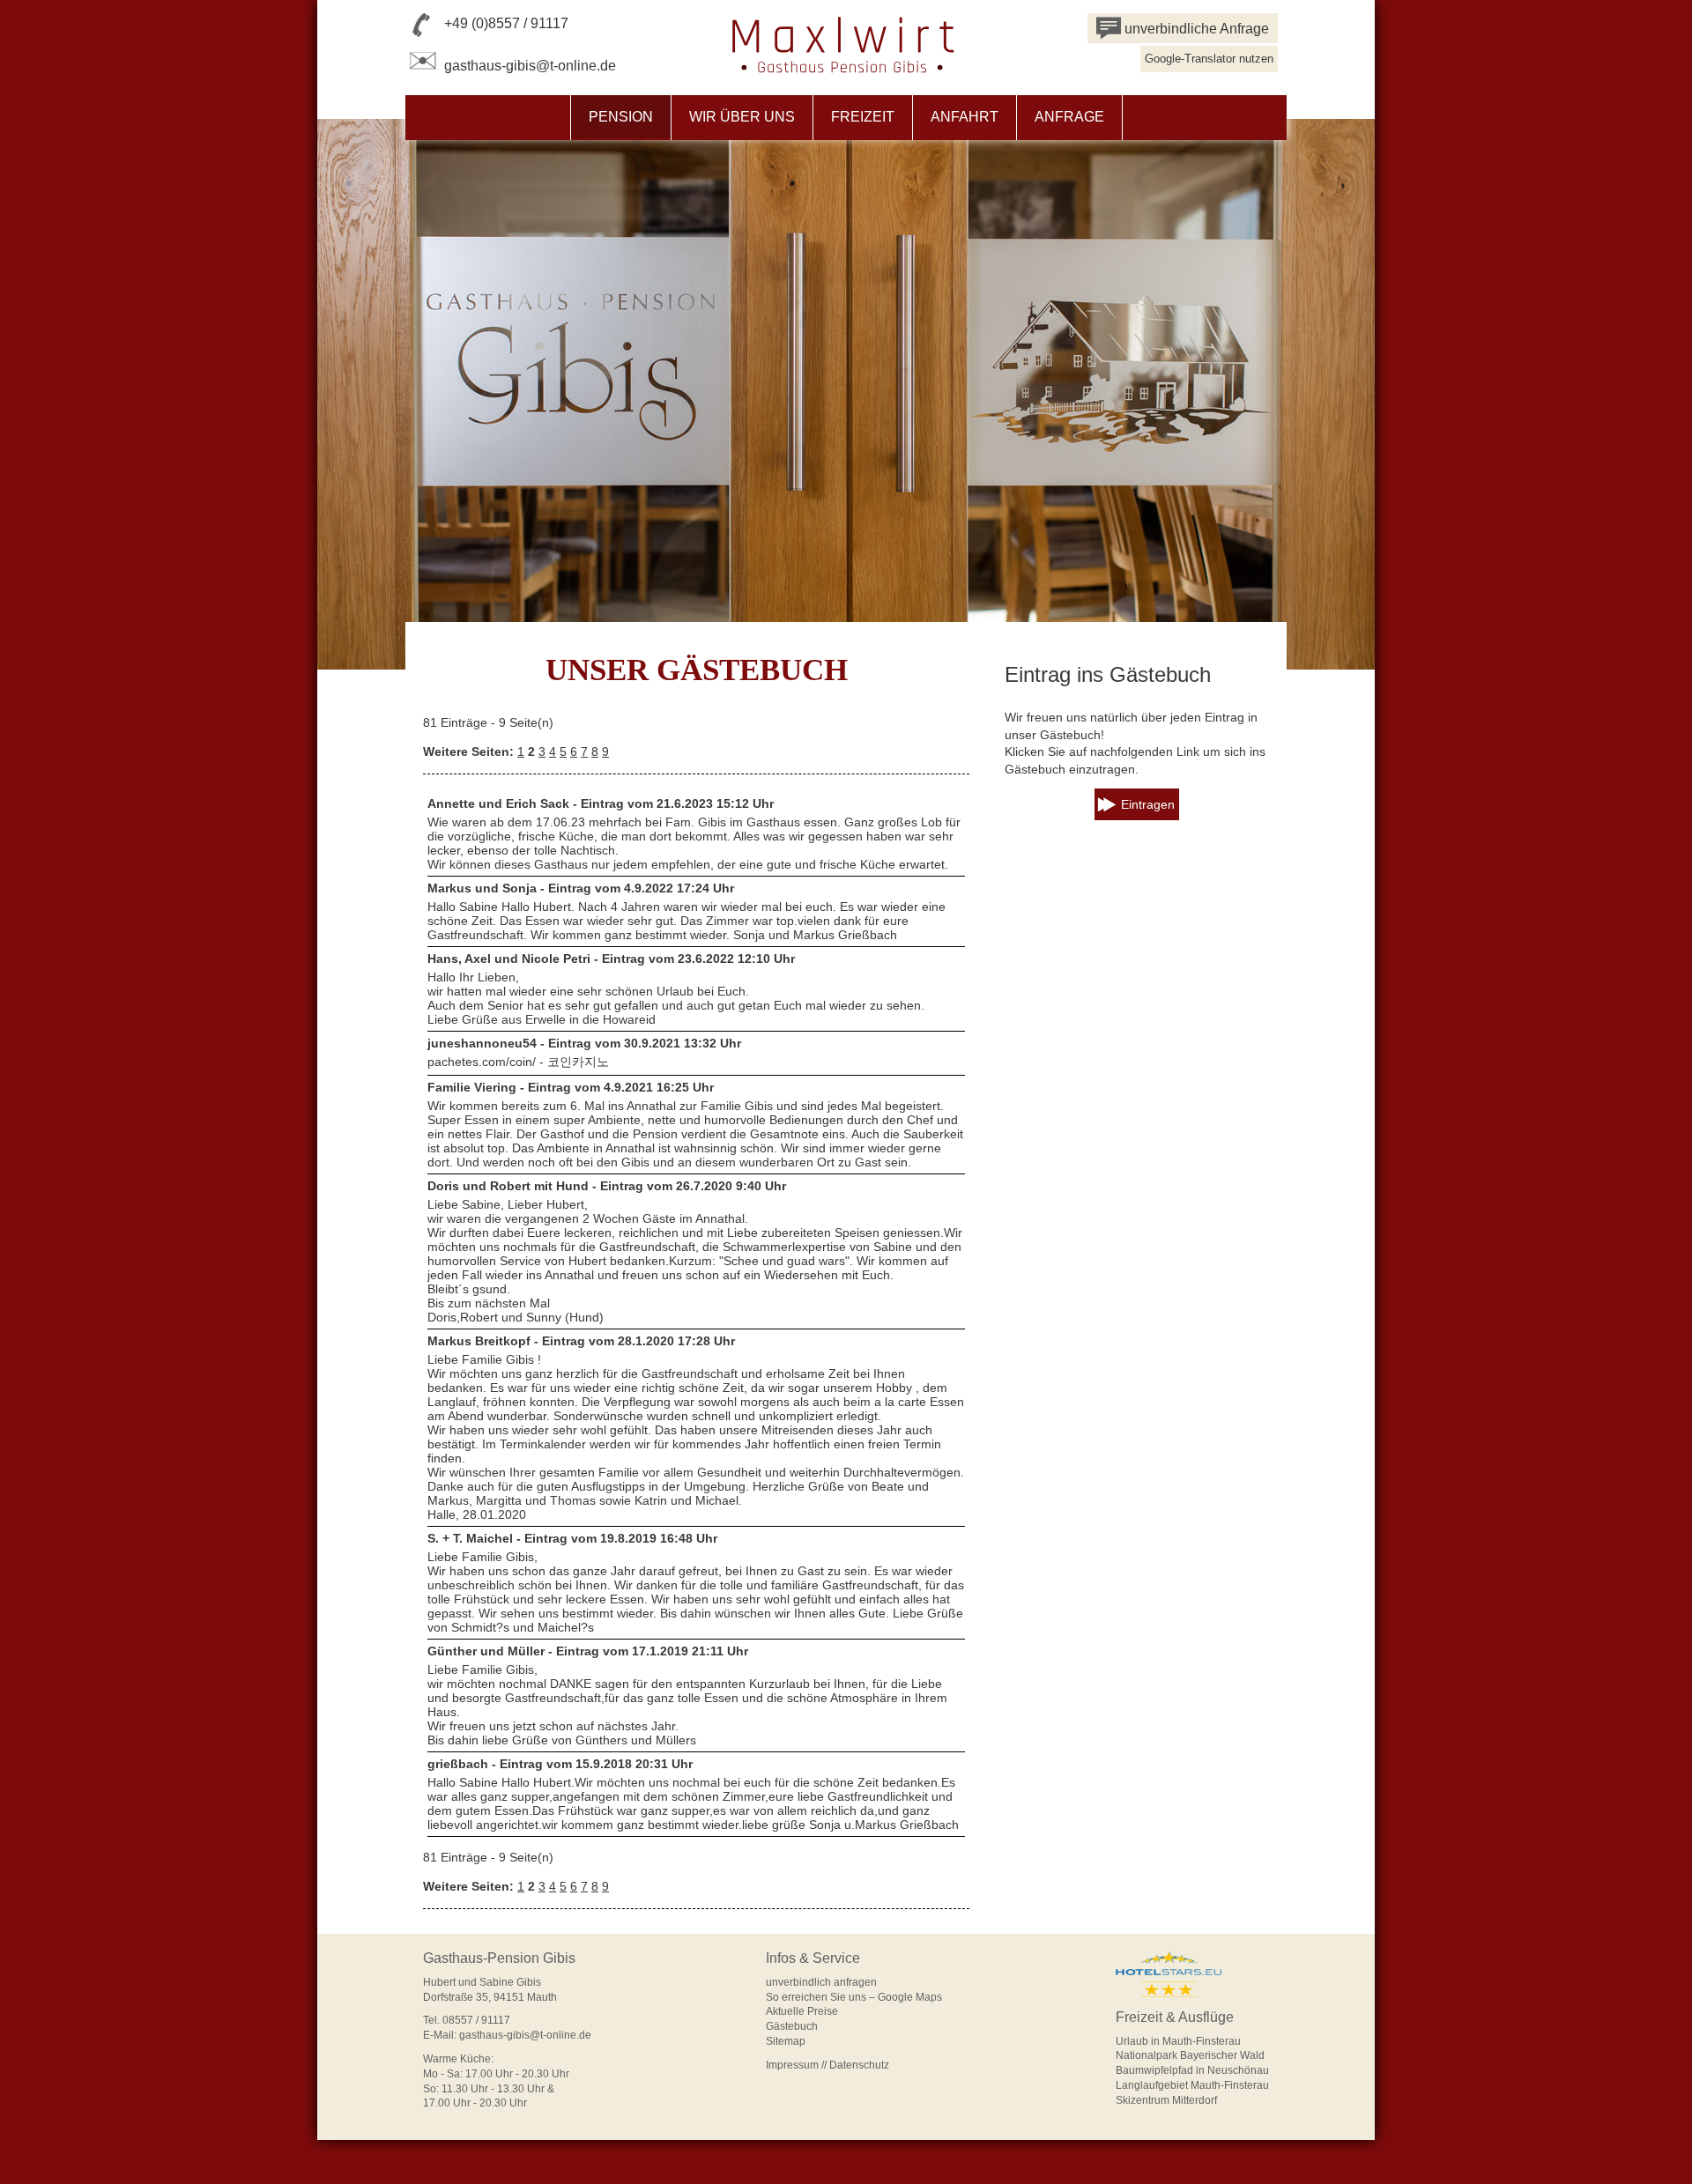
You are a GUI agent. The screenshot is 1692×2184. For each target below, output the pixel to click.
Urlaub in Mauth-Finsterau (1178, 2041)
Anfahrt (965, 117)
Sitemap (786, 2041)
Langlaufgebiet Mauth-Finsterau (1192, 2085)
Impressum (792, 2065)
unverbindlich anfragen (821, 1982)
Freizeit (863, 117)
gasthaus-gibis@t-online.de (530, 66)
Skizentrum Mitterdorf (1166, 2100)
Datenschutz (859, 2065)
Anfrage (1069, 117)
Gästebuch (792, 2026)
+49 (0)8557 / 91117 (506, 23)
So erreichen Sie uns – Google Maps (854, 1997)
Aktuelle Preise (802, 2011)
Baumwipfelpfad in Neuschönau (1192, 2070)
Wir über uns (742, 117)
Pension (621, 117)
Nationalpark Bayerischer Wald (1190, 2055)
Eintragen (1148, 804)
